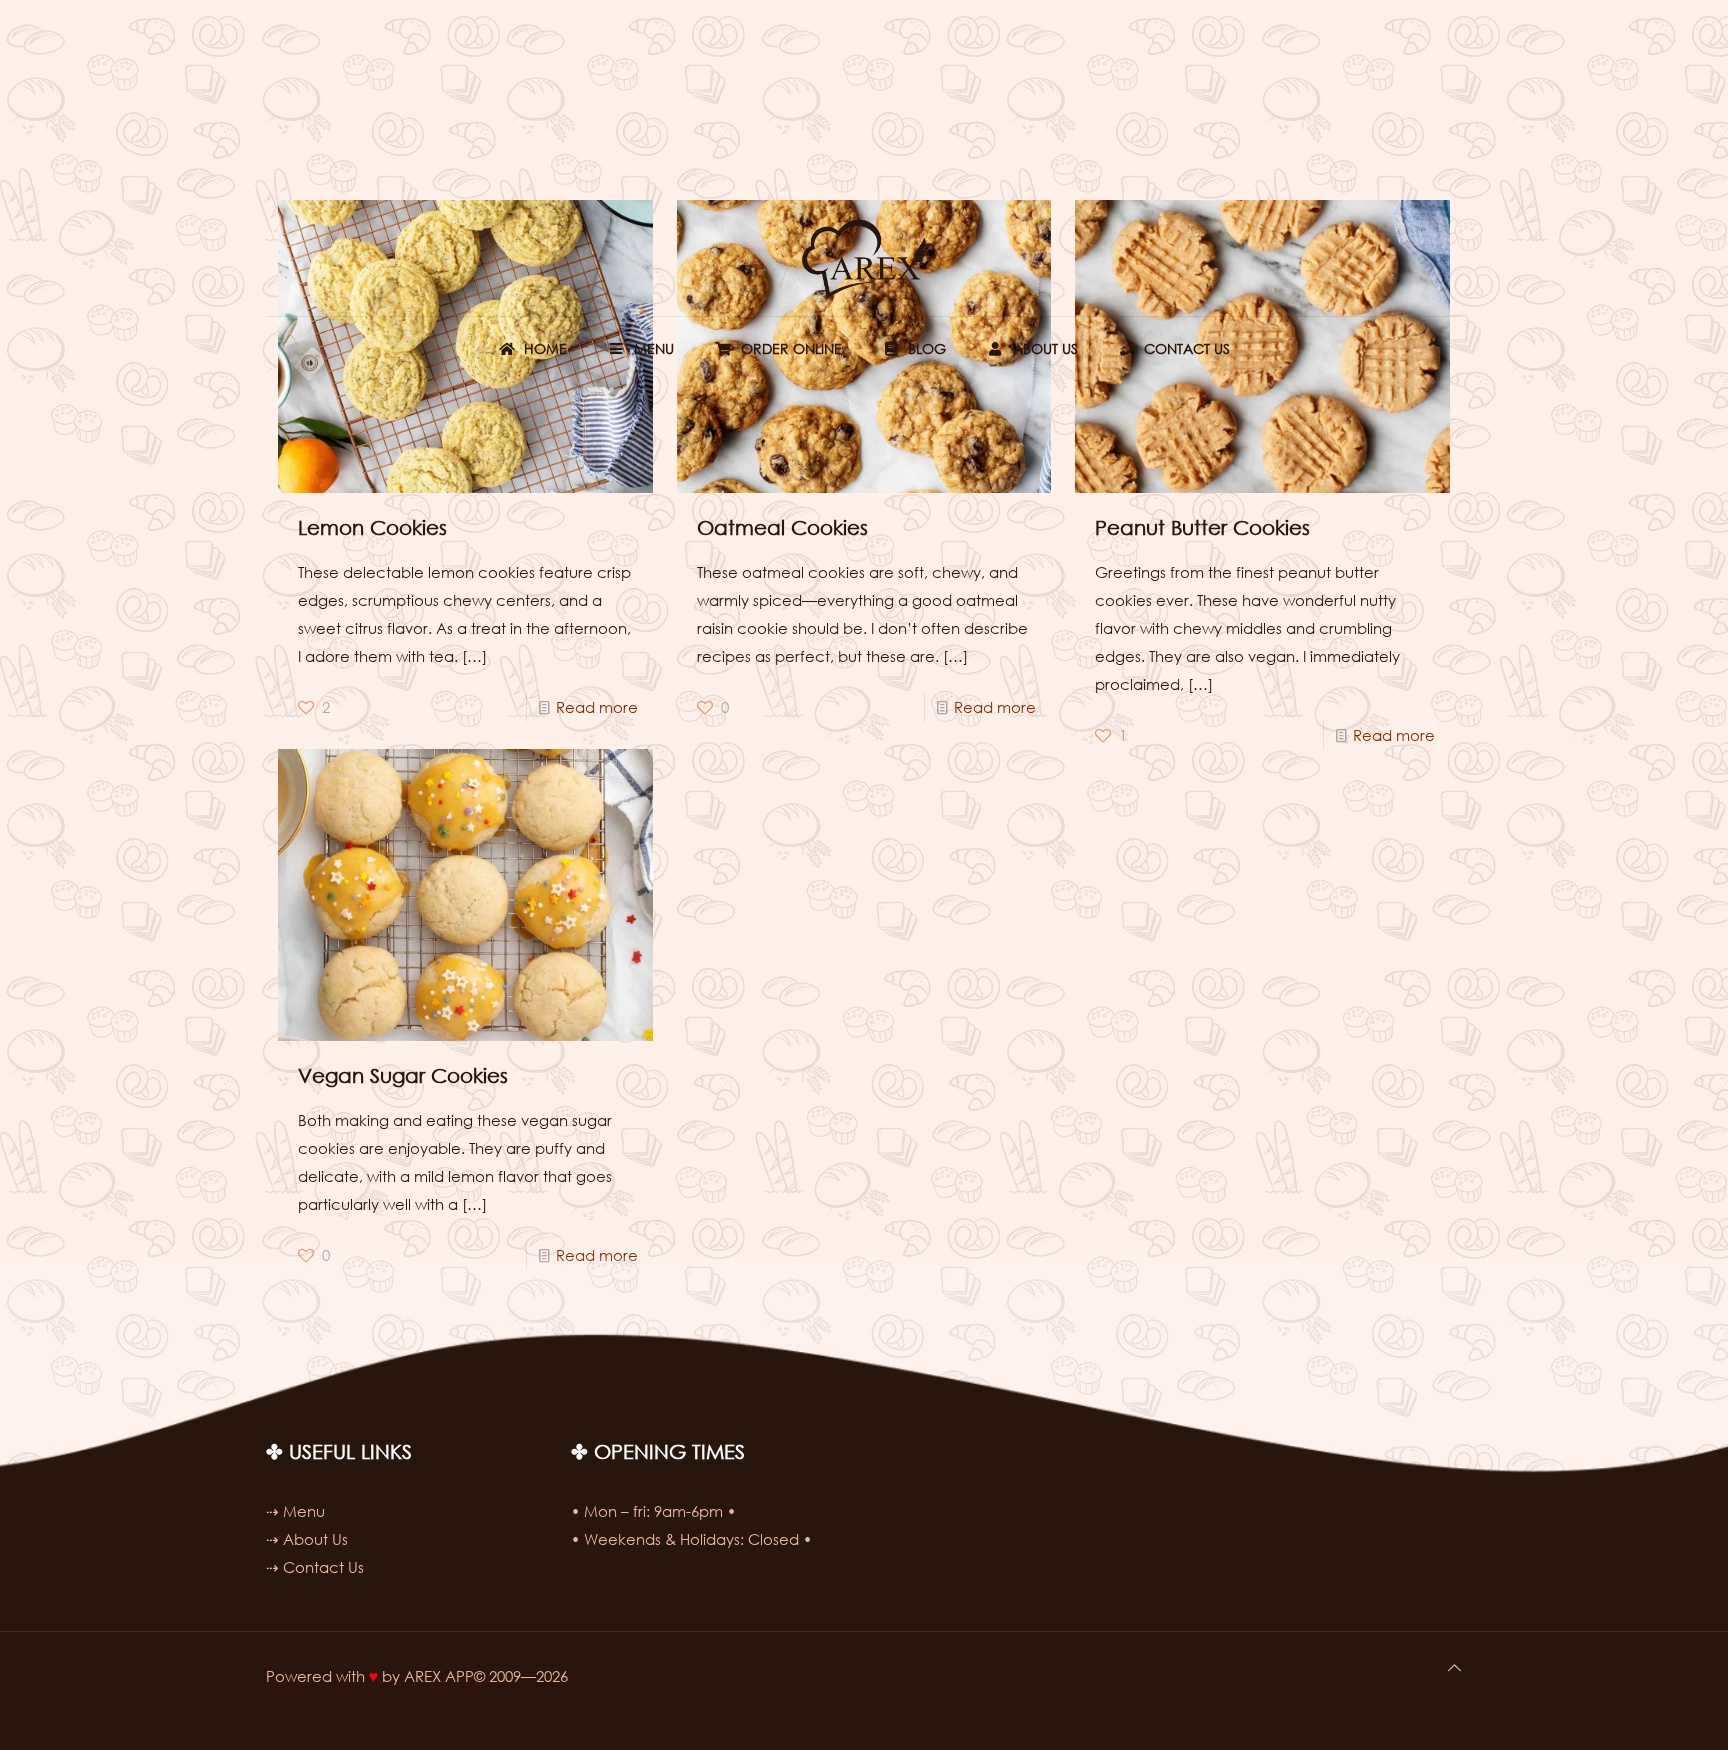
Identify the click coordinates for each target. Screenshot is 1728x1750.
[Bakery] (864, 258)
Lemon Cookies (372, 527)
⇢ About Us (307, 1539)
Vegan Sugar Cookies (403, 1075)
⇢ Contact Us (315, 1567)
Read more (597, 707)
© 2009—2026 (521, 1676)
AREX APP (439, 1676)
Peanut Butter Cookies (1202, 527)
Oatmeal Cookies (782, 527)
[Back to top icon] (1454, 1667)
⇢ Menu (295, 1511)
